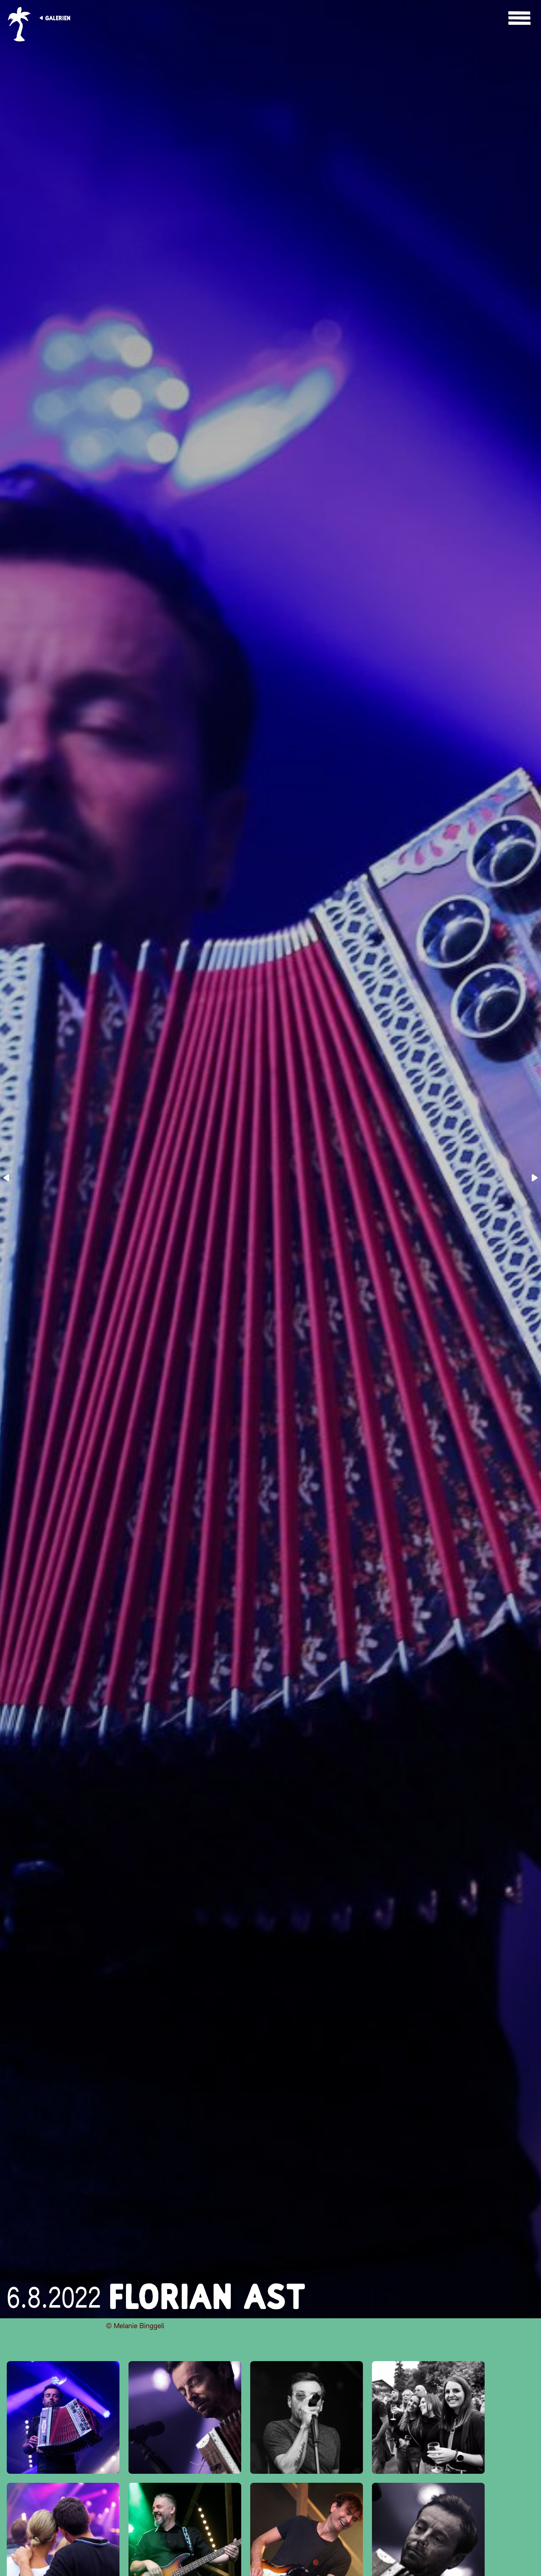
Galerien (58, 18)
